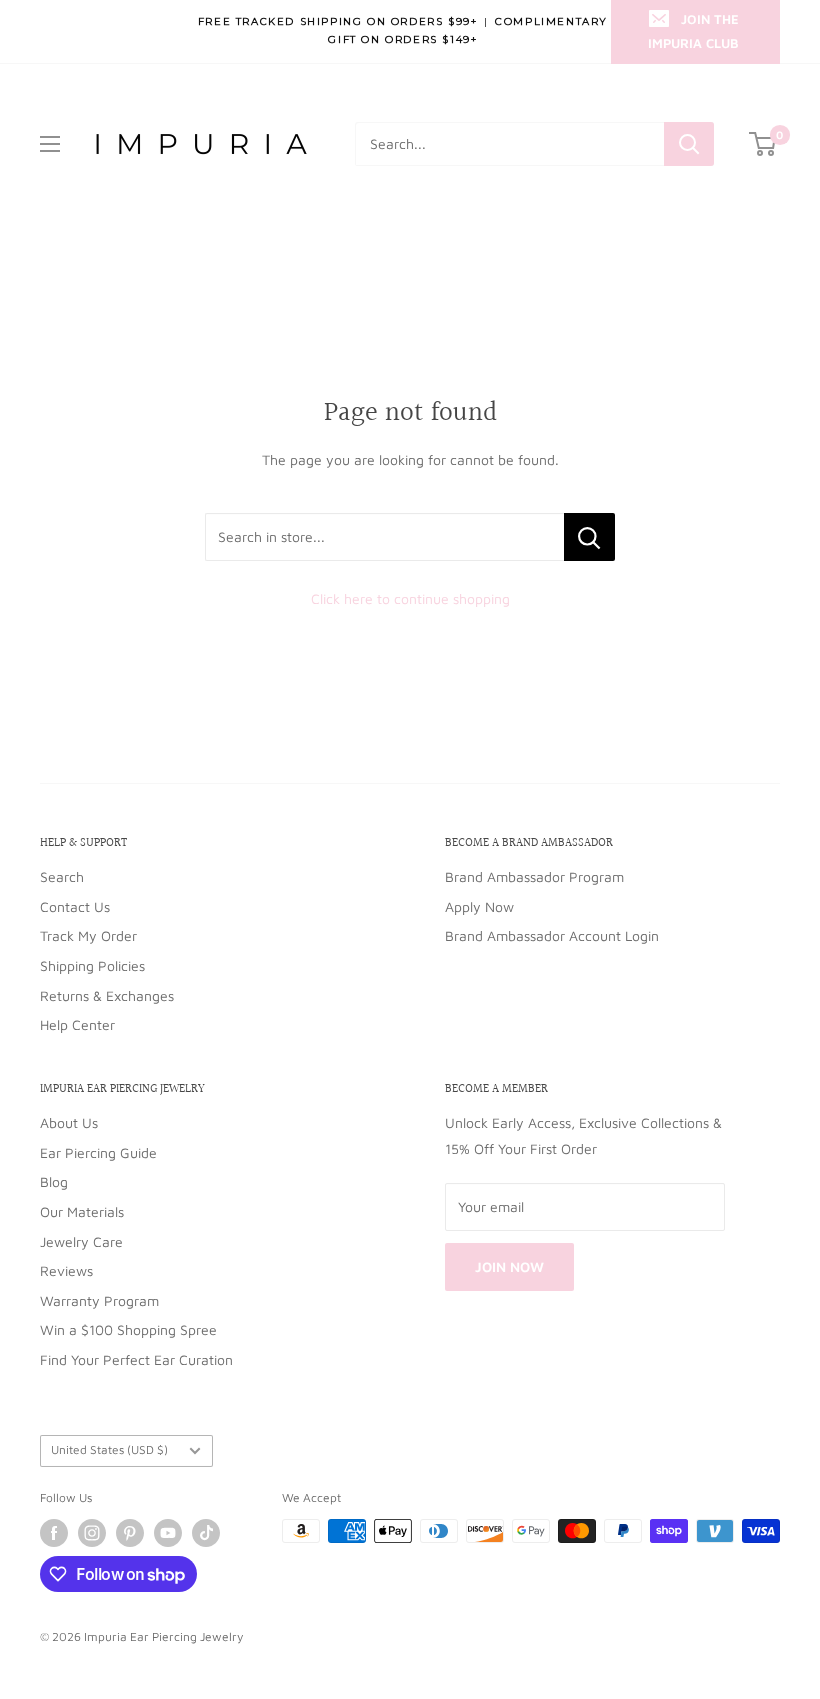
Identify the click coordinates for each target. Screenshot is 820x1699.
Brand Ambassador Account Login (552, 935)
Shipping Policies (92, 965)
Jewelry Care (81, 1241)
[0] (763, 144)
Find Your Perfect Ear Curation (136, 1359)
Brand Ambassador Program (534, 876)
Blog (54, 1181)
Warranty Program (99, 1300)
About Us (69, 1122)
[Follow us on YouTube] (168, 1533)
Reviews (66, 1270)
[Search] (689, 144)
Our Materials (82, 1211)
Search (62, 876)
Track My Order (88, 935)
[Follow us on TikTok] (206, 1533)
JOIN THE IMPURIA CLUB (693, 31)
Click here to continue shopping (410, 598)
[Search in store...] (589, 537)
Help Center (77, 1024)
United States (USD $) (109, 1449)
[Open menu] (50, 144)
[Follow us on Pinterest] (130, 1533)
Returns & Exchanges (107, 995)
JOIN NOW (509, 1266)
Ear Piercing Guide (98, 1152)
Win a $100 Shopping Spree (128, 1329)
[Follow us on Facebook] (54, 1533)
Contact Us (75, 906)
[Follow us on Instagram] (92, 1533)
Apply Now (479, 906)
